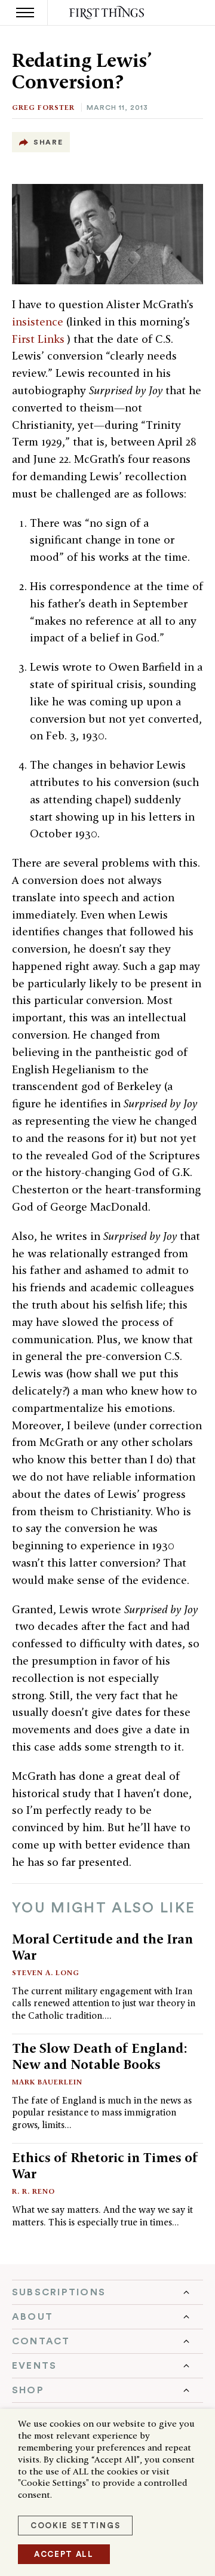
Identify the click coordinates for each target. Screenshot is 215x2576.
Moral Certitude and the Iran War (102, 1947)
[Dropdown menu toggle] (107, 2292)
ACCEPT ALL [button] (64, 2554)
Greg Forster (43, 107)
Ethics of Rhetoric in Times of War (105, 2165)
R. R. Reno (33, 2191)
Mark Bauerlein (47, 2082)
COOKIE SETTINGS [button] (75, 2526)
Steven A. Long (46, 1972)
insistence (39, 322)
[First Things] (108, 13)
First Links (40, 339)
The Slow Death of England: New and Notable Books (100, 2056)
